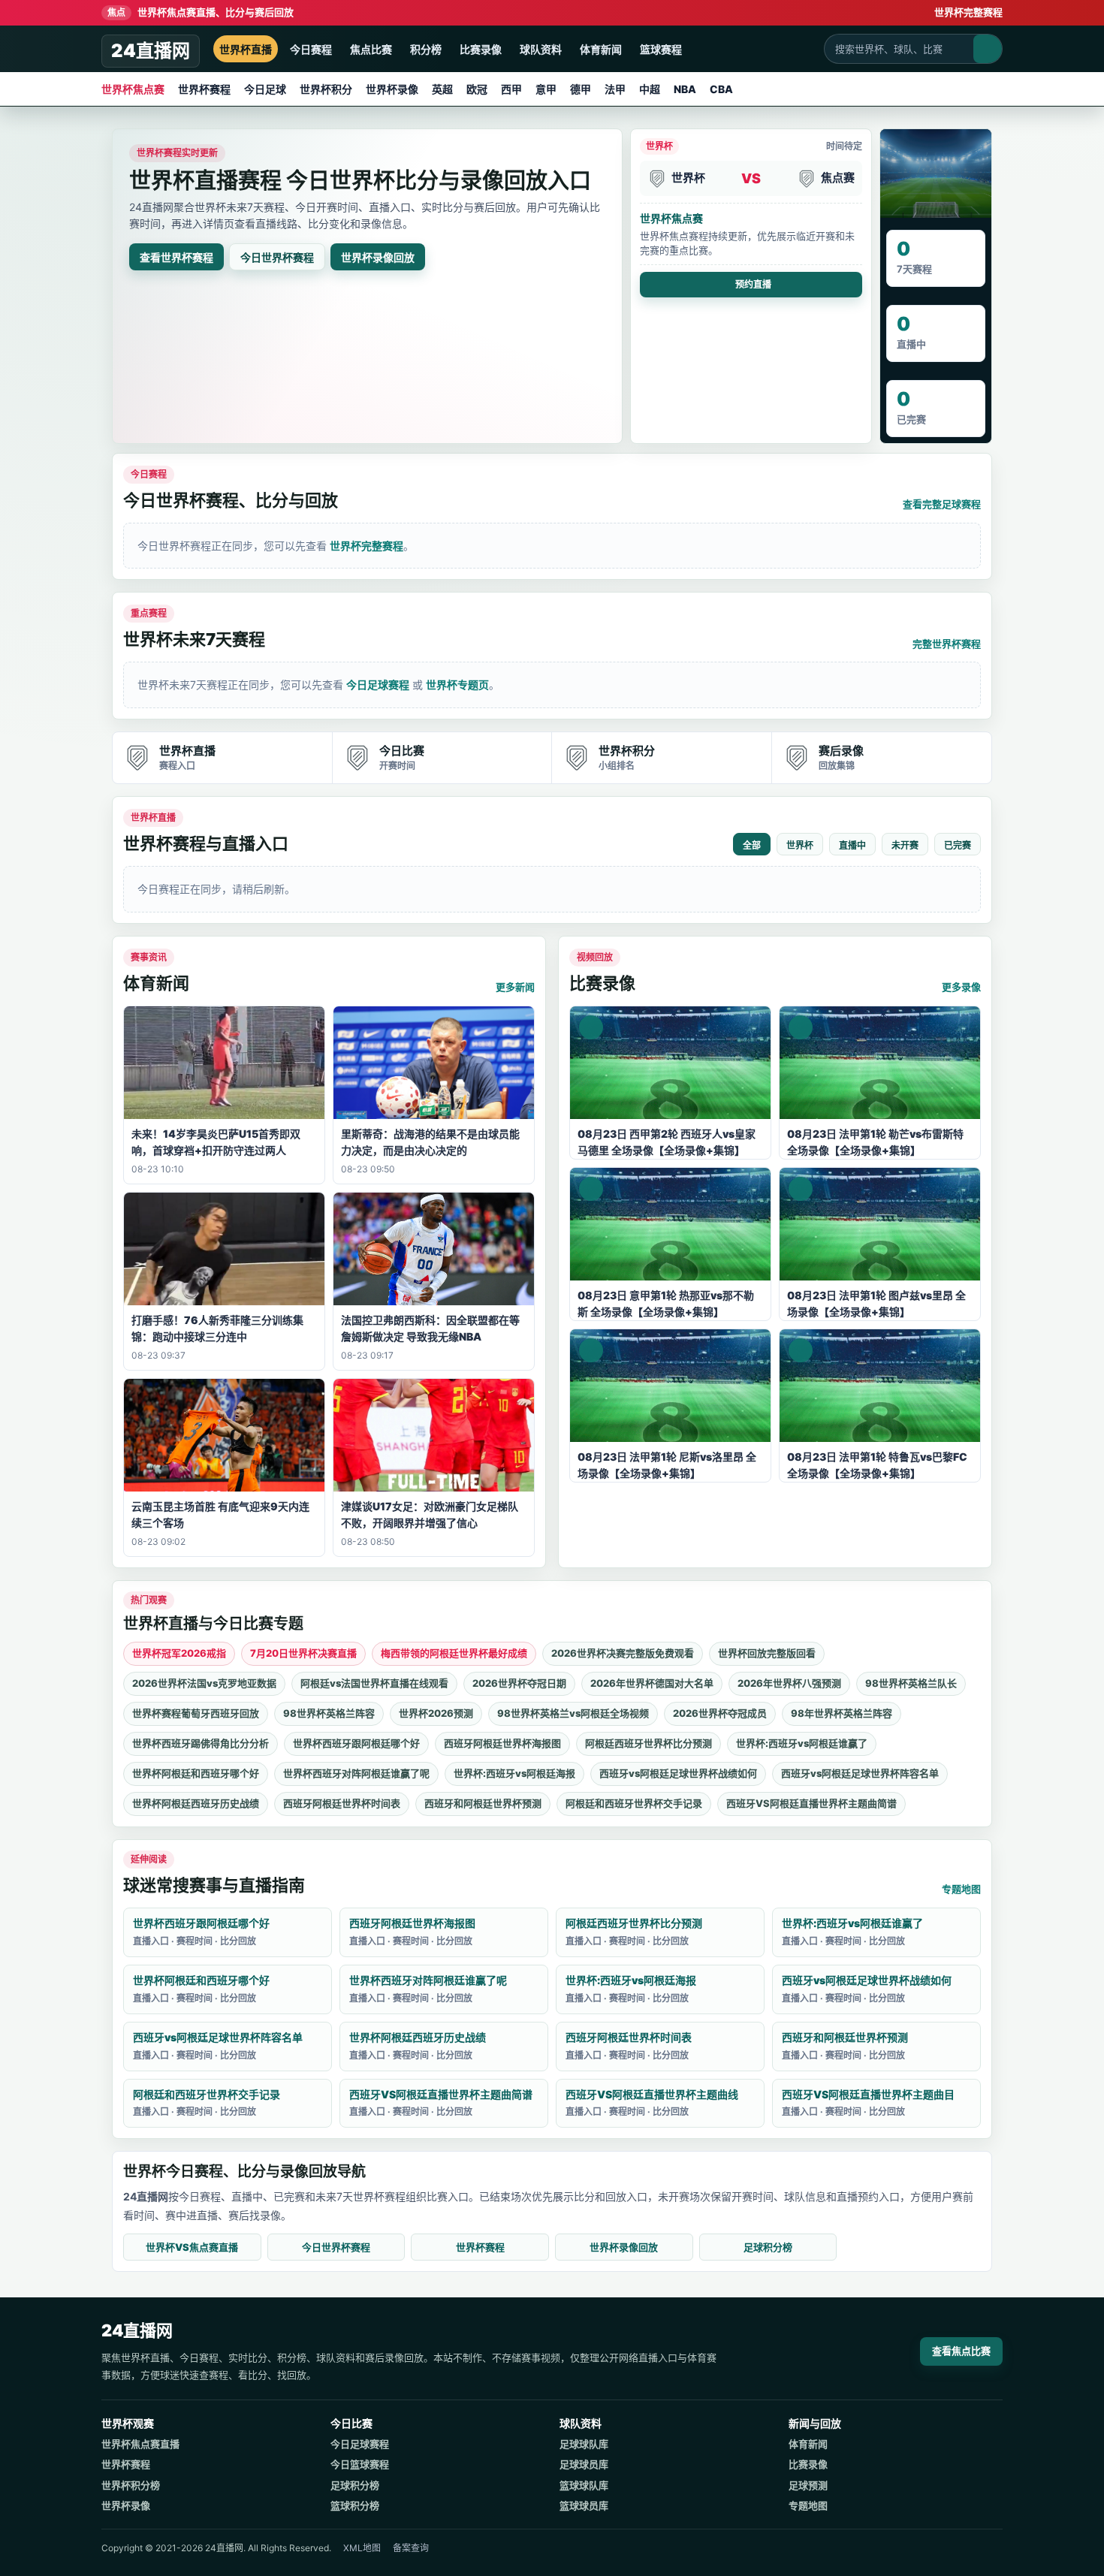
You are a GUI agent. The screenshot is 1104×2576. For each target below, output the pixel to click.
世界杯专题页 (457, 685)
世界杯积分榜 (131, 2485)
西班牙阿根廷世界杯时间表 (342, 1803)
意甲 (546, 89)
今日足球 (265, 89)
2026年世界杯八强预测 (789, 1683)
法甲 (615, 89)
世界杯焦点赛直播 (140, 2444)
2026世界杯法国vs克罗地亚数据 (204, 1683)
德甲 (581, 89)
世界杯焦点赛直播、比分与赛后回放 (201, 12)
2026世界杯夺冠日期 (519, 1683)
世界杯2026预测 (436, 1713)
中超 (650, 89)
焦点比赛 (371, 49)
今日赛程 (311, 49)
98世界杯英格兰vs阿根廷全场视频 (573, 1713)
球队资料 (541, 49)
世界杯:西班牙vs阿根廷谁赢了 (802, 1743)
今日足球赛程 (378, 685)
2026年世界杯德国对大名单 (652, 1683)
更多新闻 (515, 987)
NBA (685, 89)
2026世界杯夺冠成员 (720, 1713)
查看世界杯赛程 (176, 257)
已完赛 (958, 846)
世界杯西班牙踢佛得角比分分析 (201, 1743)
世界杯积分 (326, 89)
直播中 (852, 846)
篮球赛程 (661, 49)
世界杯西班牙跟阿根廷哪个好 (356, 1743)
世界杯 (800, 846)
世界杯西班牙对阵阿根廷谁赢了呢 (356, 1773)
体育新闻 (601, 49)
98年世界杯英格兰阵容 (842, 1713)
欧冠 (477, 89)
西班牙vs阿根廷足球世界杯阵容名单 (860, 1773)
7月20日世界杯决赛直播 (303, 1653)
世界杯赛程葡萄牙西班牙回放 (196, 1713)
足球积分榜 (768, 2247)
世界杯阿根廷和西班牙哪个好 (196, 1773)
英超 (442, 89)
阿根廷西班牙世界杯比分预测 (649, 1743)
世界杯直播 (246, 49)
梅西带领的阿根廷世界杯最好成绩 (454, 1653)
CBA (721, 89)
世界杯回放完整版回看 (767, 1653)
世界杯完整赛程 (968, 12)
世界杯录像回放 (378, 257)
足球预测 (808, 2485)
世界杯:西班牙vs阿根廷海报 (514, 1773)
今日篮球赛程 (360, 2464)
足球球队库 (584, 2444)
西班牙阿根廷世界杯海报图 (502, 1743)
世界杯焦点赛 (133, 89)
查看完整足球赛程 (942, 504)
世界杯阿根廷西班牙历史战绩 (196, 1803)
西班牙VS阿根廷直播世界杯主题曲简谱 (811, 1803)
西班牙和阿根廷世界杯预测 (483, 1803)
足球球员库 (584, 2464)
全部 (752, 846)
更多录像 (961, 987)
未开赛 (905, 846)
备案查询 (411, 2548)
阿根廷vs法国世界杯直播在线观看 (374, 1683)
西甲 (511, 89)
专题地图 (961, 1889)
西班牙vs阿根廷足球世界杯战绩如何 (678, 1773)
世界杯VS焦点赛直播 (192, 2247)
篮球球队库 (584, 2485)
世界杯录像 (392, 89)
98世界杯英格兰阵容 (329, 1713)
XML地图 (362, 2548)
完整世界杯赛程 (947, 644)
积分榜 (426, 49)
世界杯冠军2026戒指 (179, 1653)
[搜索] (988, 49)
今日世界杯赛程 (277, 257)
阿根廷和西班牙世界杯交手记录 (634, 1803)
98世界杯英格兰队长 (911, 1683)
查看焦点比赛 (961, 2351)
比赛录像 (481, 49)
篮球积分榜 (355, 2505)
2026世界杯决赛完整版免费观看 (623, 1653)
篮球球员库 (584, 2505)
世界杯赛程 (204, 89)
